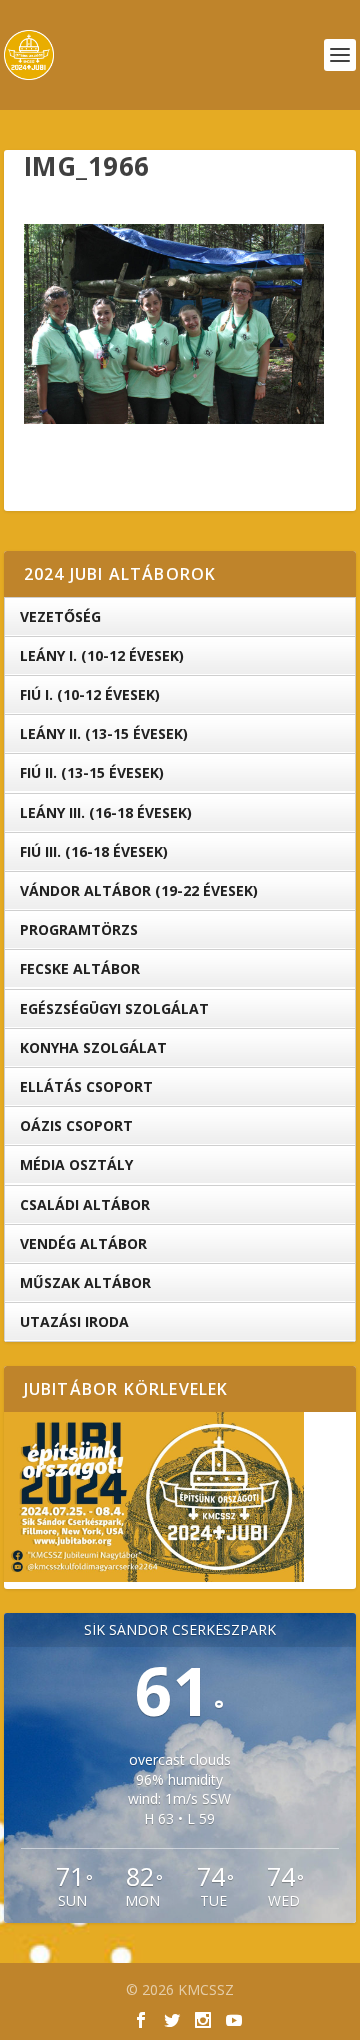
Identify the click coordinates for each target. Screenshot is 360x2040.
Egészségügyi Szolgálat (114, 1008)
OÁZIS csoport (76, 1125)
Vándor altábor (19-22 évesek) (139, 890)
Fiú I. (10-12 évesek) (90, 694)
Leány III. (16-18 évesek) (106, 812)
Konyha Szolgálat (93, 1047)
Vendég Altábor (83, 1243)
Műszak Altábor (85, 1282)
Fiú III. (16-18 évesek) (94, 851)
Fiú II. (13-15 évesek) (92, 772)
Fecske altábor (80, 968)
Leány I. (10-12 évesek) (102, 655)
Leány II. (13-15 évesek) (104, 733)
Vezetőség (60, 616)
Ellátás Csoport (86, 1086)
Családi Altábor (85, 1204)
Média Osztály (76, 1164)
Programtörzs (79, 929)
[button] (174, 324)
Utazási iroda (74, 1321)
